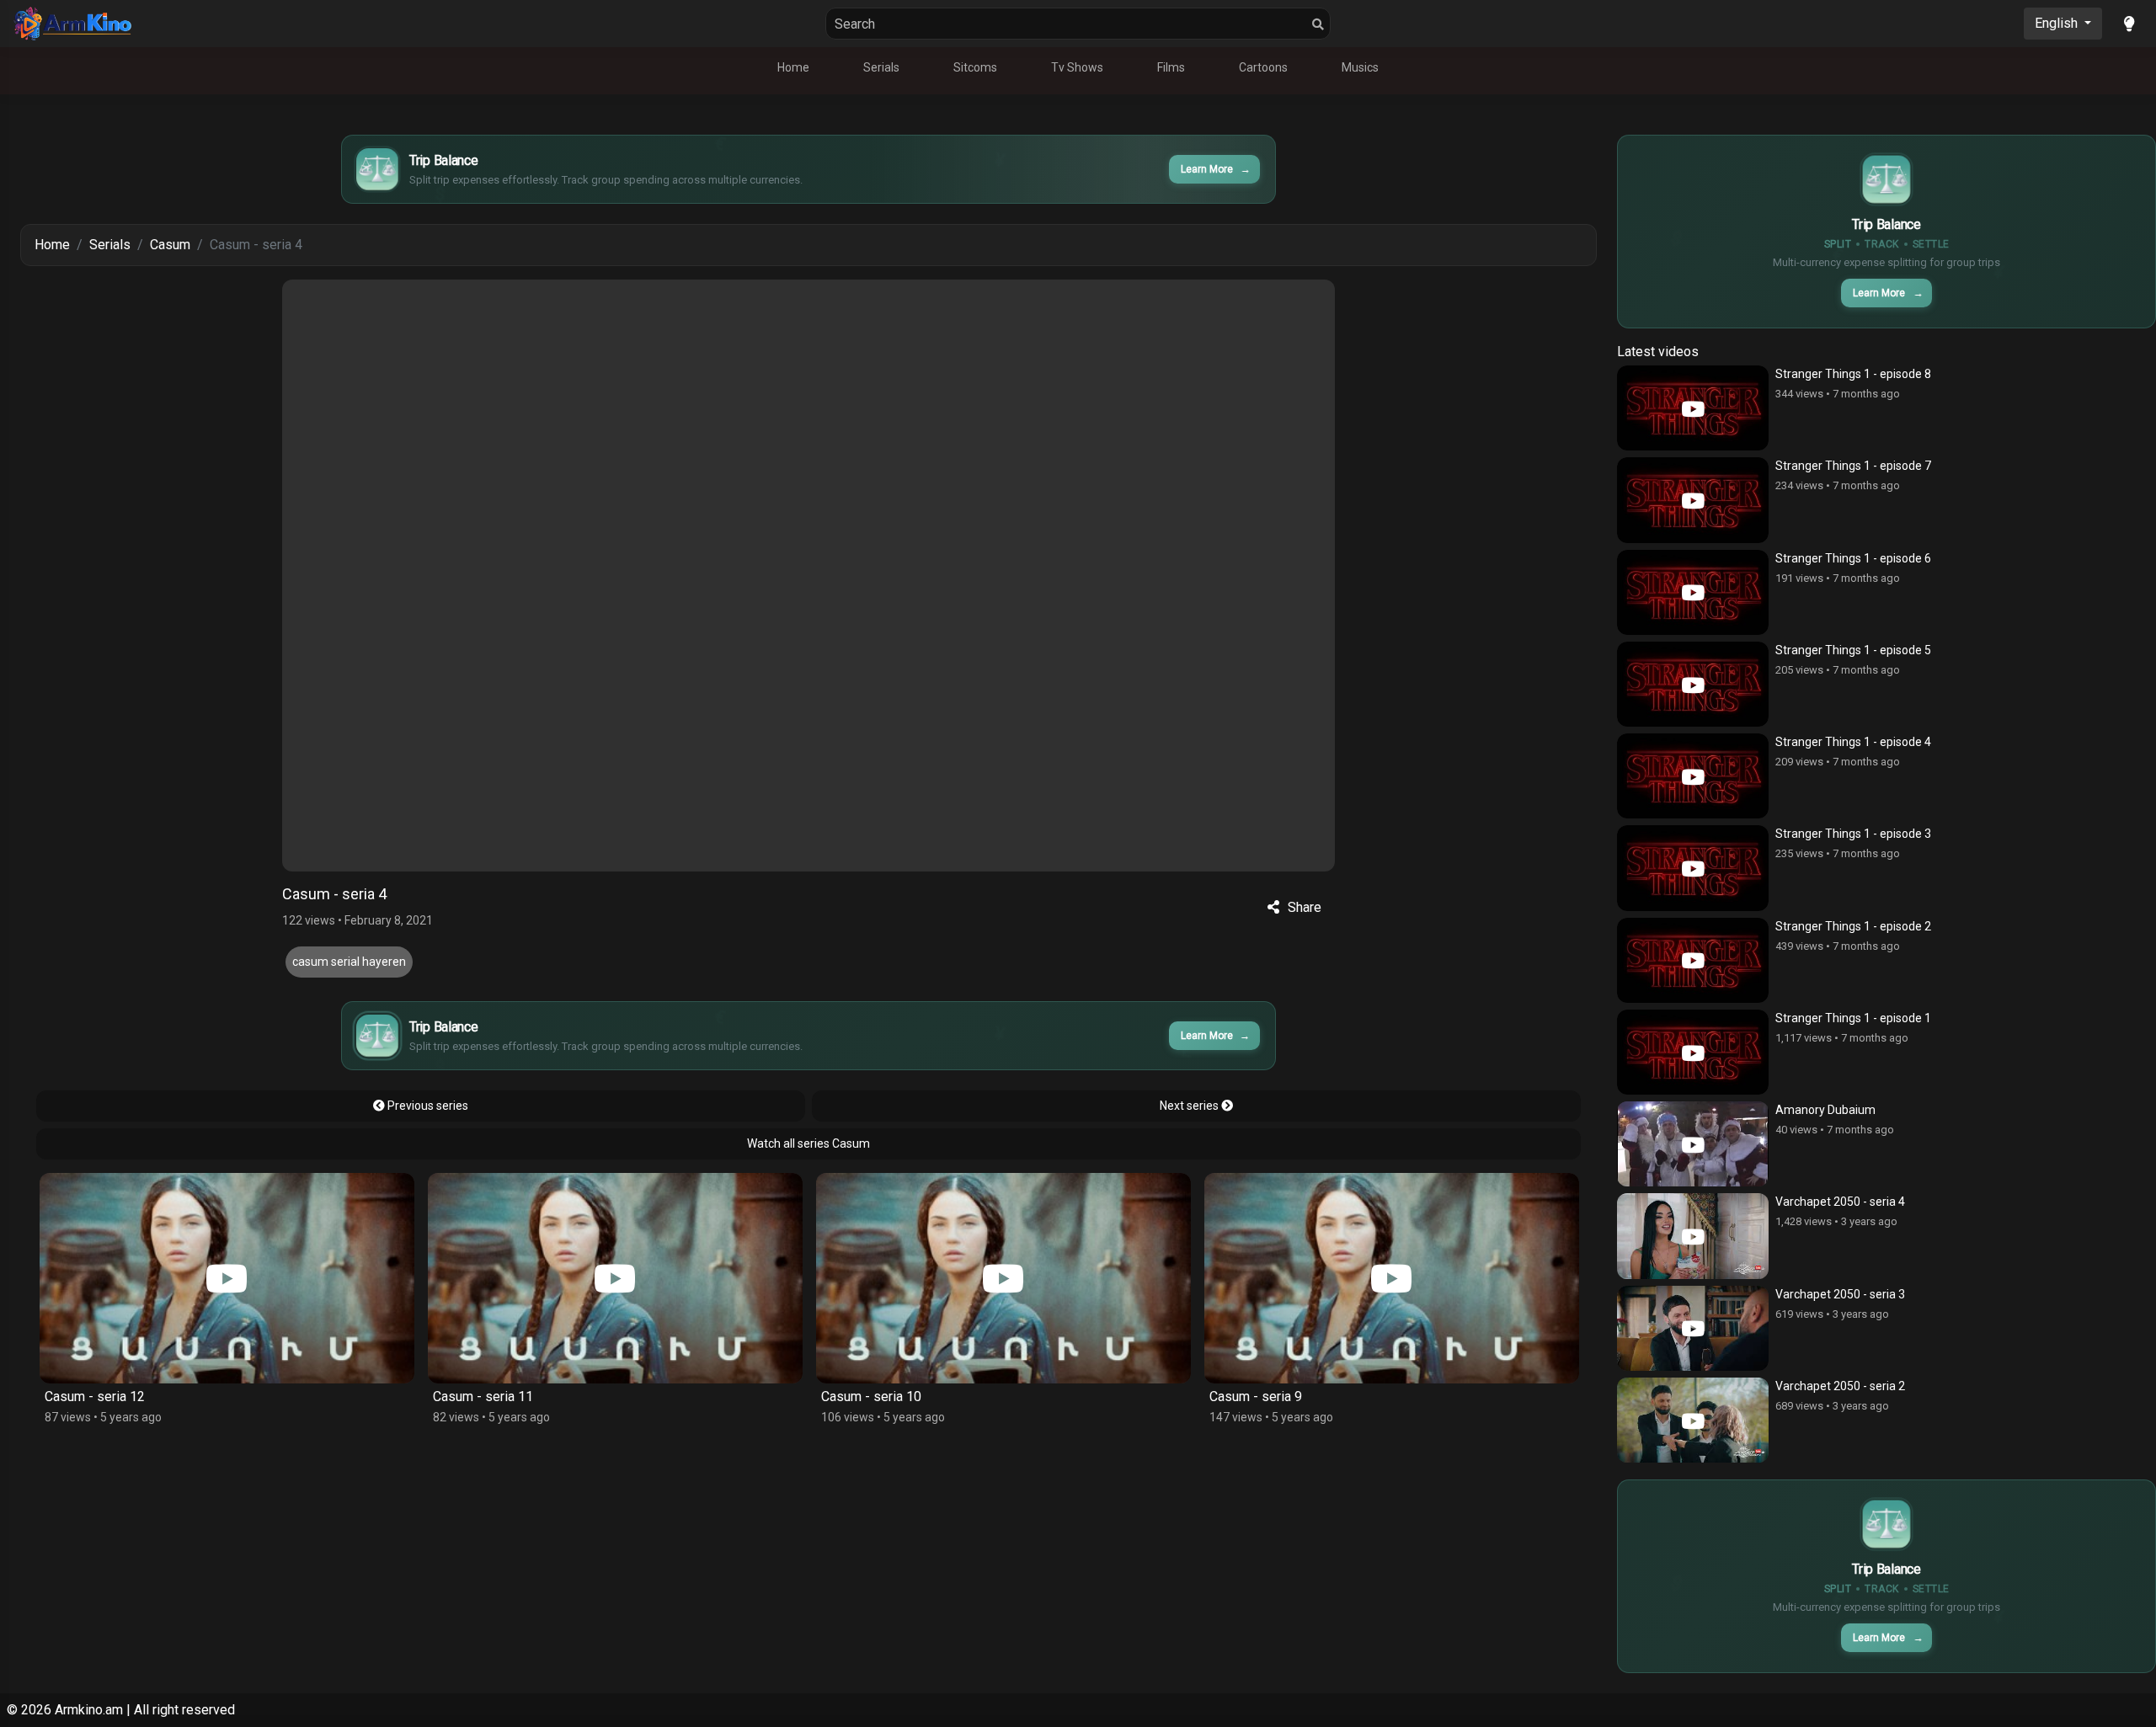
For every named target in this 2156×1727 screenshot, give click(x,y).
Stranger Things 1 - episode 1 (1853, 1018)
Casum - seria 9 (912, 1397)
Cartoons (1263, 67)
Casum (170, 245)
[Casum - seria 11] (272, 1278)
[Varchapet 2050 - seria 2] (1693, 1420)
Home (793, 67)
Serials (881, 67)
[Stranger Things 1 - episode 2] (1693, 960)
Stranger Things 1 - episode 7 (1853, 466)
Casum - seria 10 (528, 1397)
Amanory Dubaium (1825, 1110)
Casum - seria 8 (1300, 1397)
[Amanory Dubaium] (1693, 1144)
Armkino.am (89, 1710)
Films (1171, 67)
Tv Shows (1077, 67)
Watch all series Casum (808, 1143)
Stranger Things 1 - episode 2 (1853, 926)
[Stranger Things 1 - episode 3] (1693, 868)
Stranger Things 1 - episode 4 (1853, 742)
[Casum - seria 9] (1048, 1278)
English (2058, 23)
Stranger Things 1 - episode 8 (1853, 374)
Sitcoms (975, 67)
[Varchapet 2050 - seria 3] (1693, 1328)
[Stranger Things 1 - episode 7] (1693, 500)
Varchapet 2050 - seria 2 (1840, 1386)
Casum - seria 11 (139, 1397)
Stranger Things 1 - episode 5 (1853, 650)
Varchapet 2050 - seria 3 (1840, 1294)
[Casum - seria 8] (1436, 1278)
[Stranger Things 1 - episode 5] (1693, 684)
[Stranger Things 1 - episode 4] (1693, 776)
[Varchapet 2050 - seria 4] (1693, 1236)
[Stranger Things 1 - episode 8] (1693, 408)
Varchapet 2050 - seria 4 (1840, 1202)
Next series (1190, 1106)
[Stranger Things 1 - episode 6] (1693, 592)
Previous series (427, 1106)
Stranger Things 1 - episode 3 (1853, 834)
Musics (1360, 67)
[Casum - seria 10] (660, 1278)
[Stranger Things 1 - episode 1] (1693, 1052)
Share (1305, 907)
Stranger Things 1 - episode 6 (1853, 558)
